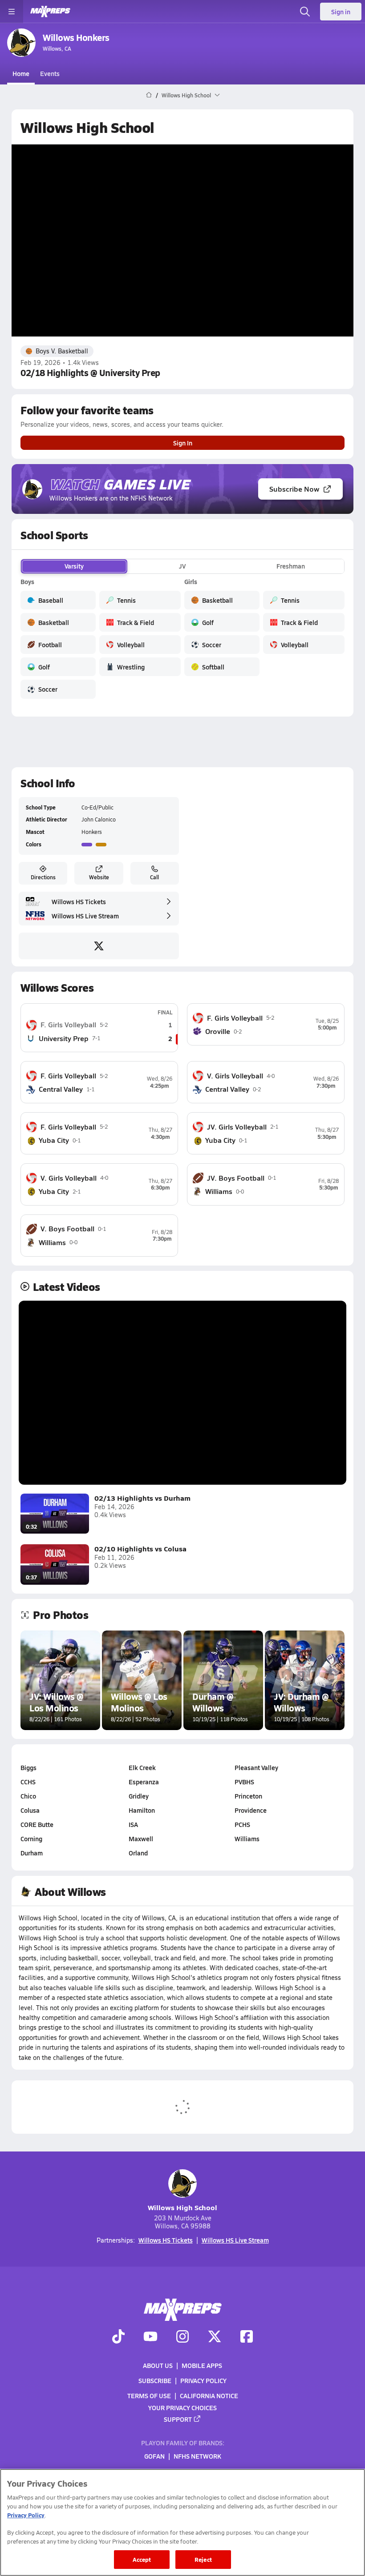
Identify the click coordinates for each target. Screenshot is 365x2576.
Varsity (74, 566)
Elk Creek (142, 1767)
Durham (32, 1853)
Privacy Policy (203, 2381)
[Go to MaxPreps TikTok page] (118, 2338)
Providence (251, 1810)
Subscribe (155, 2381)
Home (21, 73)
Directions (43, 877)
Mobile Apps (202, 2365)
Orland (138, 1853)
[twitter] (99, 946)
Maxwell (141, 1839)
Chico (28, 1796)
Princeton (248, 1796)
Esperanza (144, 1782)
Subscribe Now (294, 489)
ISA (133, 1824)
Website (99, 877)
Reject (203, 2559)
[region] (182, 2522)
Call (154, 877)
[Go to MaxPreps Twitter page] (215, 2338)
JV (182, 566)
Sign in (341, 12)
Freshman (291, 566)
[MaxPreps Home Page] (149, 95)
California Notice (209, 2396)
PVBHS (244, 1782)
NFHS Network (197, 2456)
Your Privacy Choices (182, 2408)
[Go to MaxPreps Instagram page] (182, 2338)
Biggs (28, 1767)
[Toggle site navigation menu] (12, 12)
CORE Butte (37, 1824)
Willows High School (182, 2207)
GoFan (154, 2456)
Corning (31, 1839)
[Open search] (305, 12)
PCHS (242, 1824)
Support (178, 2419)
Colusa (30, 1810)
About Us (158, 2365)
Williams (247, 1839)
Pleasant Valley (256, 1767)
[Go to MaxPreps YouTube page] (150, 2338)
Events (50, 73)
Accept (142, 2559)
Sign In (183, 443)
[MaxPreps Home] (50, 12)
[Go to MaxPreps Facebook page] (247, 2338)
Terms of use (149, 2396)
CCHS (28, 1782)
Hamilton (142, 1810)
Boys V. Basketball (62, 351)
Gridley (139, 1796)
